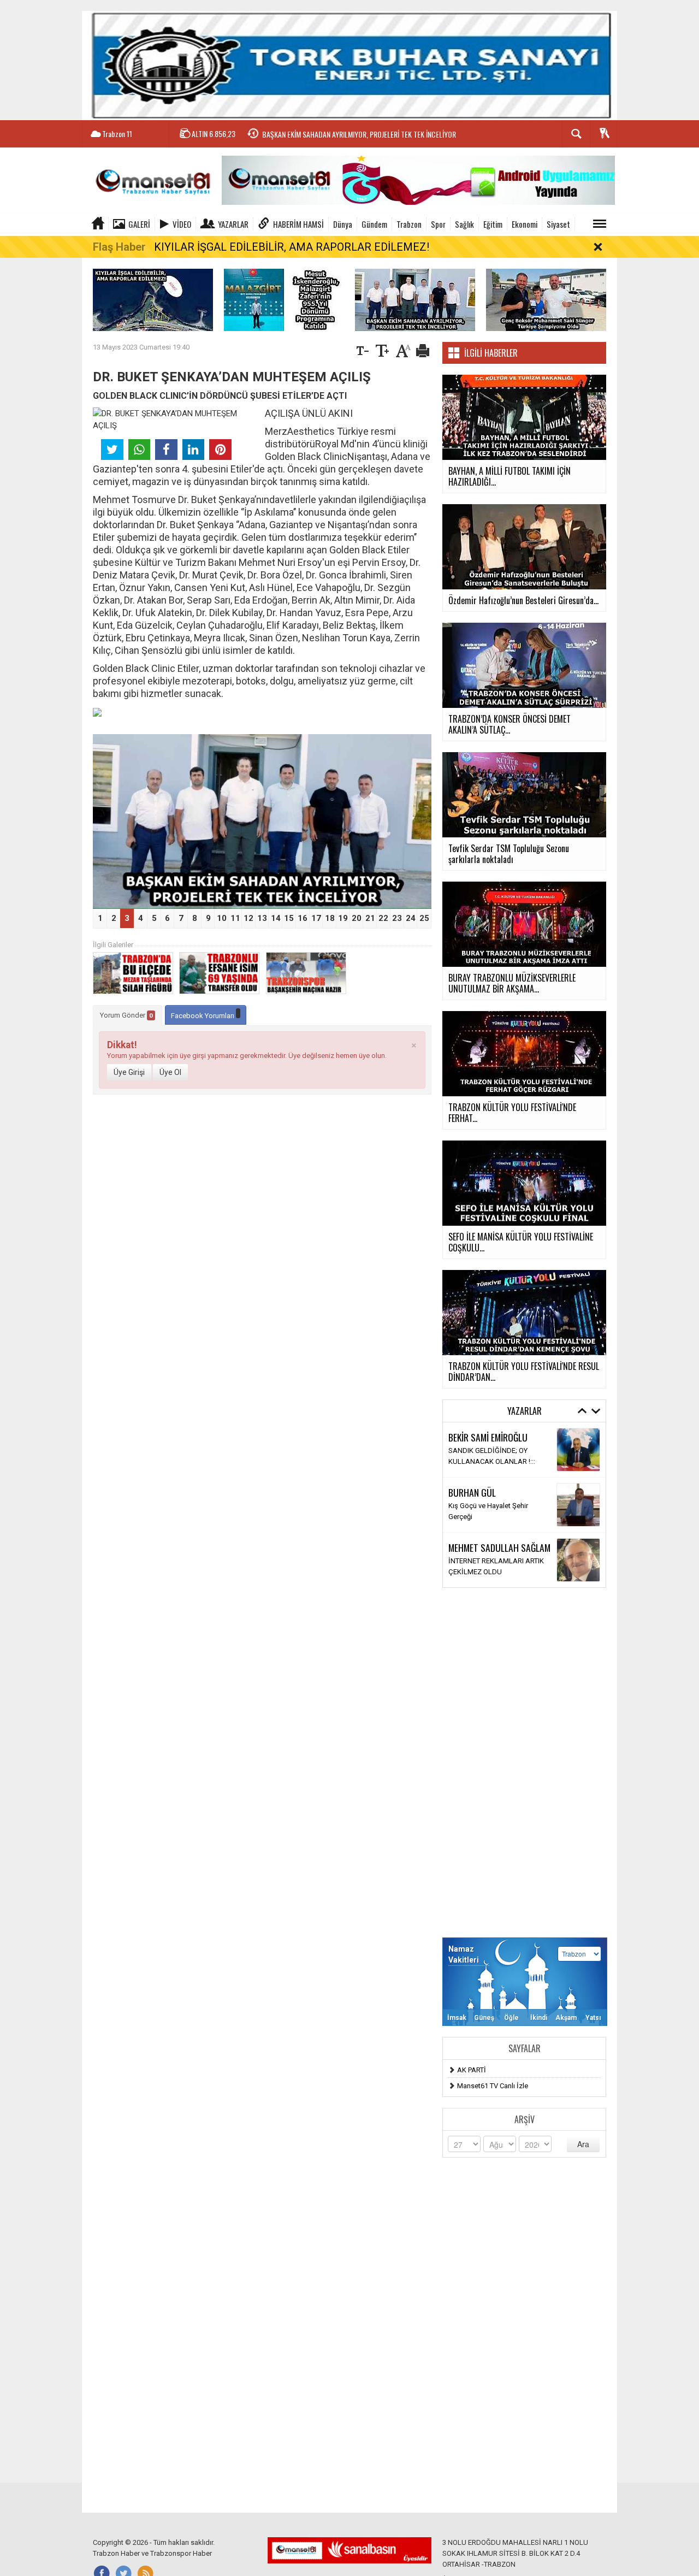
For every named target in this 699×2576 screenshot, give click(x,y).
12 (248, 918)
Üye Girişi (129, 1072)
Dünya (343, 224)
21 (370, 918)
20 (357, 918)
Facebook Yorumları (203, 1016)
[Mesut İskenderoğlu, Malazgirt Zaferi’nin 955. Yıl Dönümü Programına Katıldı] (284, 299)
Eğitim (493, 224)
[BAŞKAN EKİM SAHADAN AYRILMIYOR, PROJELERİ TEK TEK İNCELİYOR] (415, 299)
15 (289, 918)
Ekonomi (525, 224)
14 (276, 918)
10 (222, 918)
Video (182, 224)
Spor (438, 224)
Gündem (374, 224)
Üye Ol (170, 1072)
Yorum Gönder (126, 1015)
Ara (583, 2144)
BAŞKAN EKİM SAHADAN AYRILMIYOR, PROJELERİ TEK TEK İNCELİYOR (359, 134)
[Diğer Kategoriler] (600, 224)
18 (330, 918)
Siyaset (558, 224)
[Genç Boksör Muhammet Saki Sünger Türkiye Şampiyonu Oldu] (546, 299)
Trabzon (409, 224)
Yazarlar (233, 224)
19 (343, 918)
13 (262, 918)
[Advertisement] (524, 1763)
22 (383, 918)
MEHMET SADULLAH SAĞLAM (499, 1547)
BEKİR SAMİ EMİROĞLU (488, 1437)
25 (424, 918)
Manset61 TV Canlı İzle (493, 2086)
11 (235, 918)
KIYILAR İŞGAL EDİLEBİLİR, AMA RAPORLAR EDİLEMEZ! (292, 247)
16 (303, 918)
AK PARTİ (472, 2070)
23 (397, 918)
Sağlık (464, 224)
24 (411, 918)
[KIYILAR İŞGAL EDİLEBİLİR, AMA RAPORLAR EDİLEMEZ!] (153, 299)
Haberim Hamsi (298, 224)
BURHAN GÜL (472, 1492)
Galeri (139, 224)
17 (316, 918)
